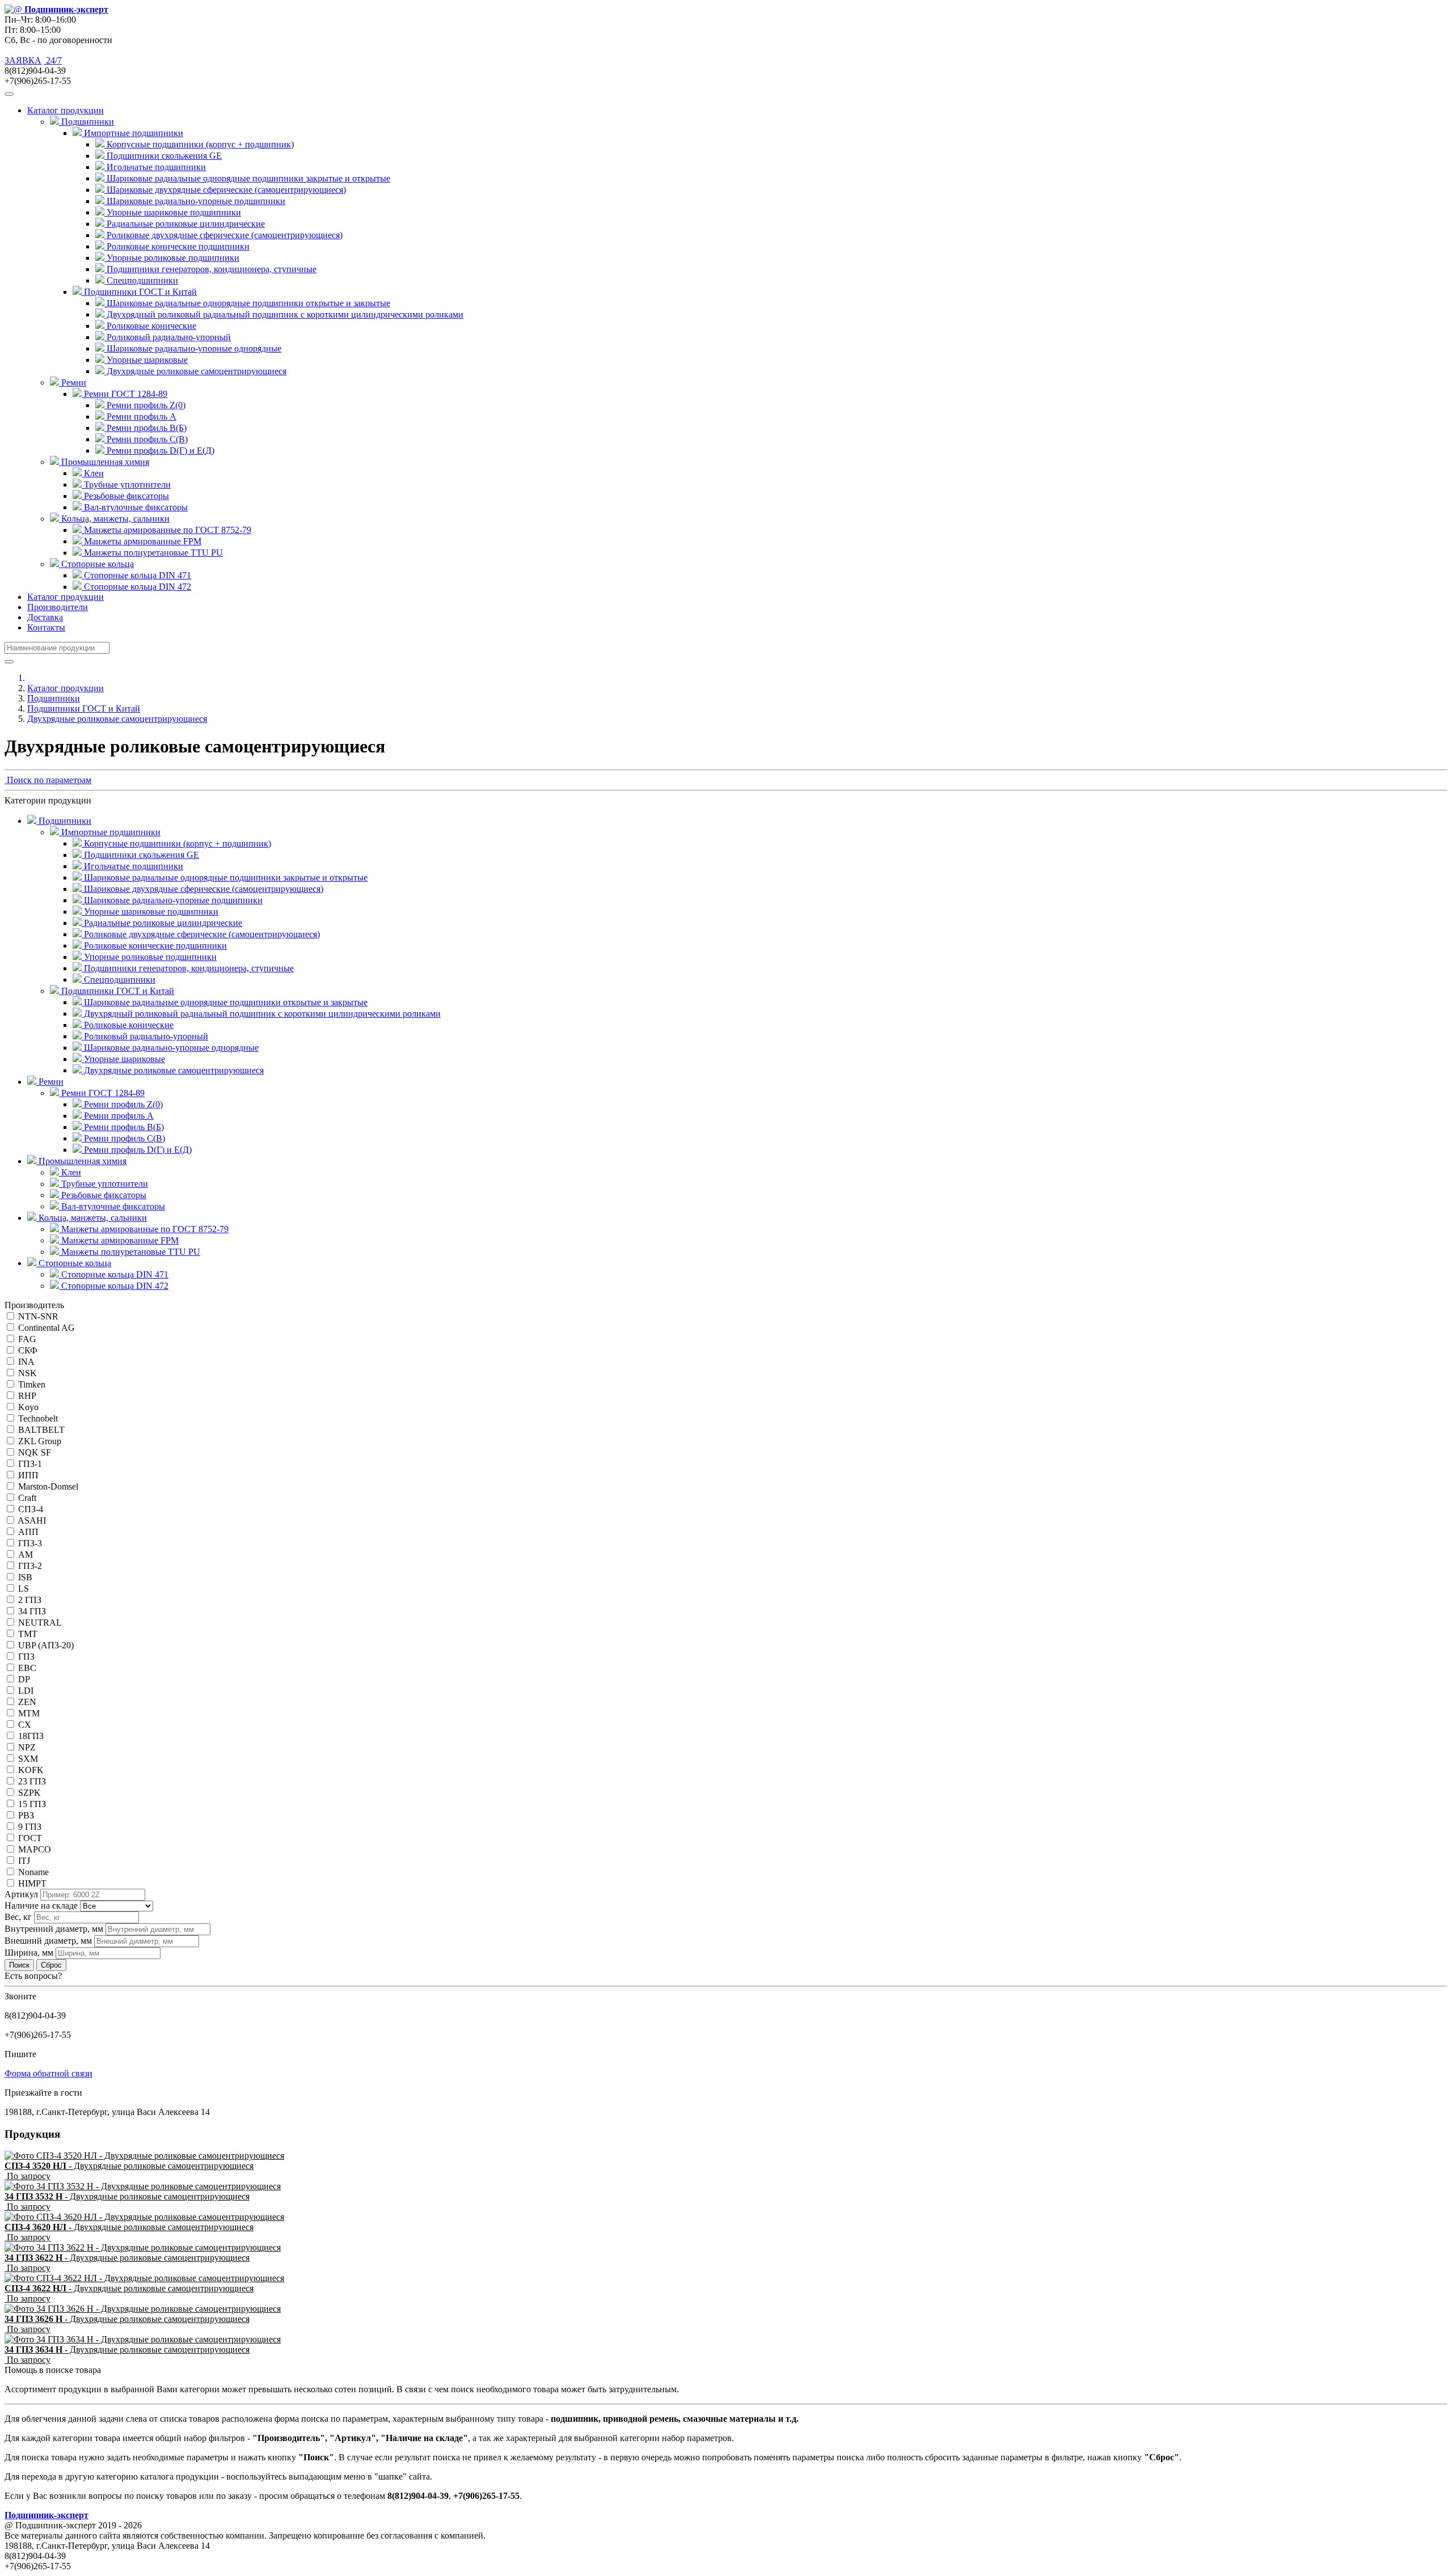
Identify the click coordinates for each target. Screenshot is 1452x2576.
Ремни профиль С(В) (146, 439)
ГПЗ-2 (30, 1566)
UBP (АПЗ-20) (46, 1645)
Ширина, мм (29, 1953)
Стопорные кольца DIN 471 (136, 575)
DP (24, 1679)
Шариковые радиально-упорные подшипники (195, 201)
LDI (26, 1691)
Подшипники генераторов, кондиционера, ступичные (210, 269)
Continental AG (47, 1328)
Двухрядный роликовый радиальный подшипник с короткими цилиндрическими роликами (284, 314)
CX (25, 1725)
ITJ (24, 1861)
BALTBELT (41, 1430)
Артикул (21, 1894)
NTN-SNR (38, 1316)
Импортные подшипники (110, 832)
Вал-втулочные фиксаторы (135, 507)
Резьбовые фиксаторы (125, 496)
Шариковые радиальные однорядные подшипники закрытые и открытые (247, 178)
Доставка (45, 617)
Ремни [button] (73, 382)
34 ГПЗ (32, 1611)
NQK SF (35, 1452)
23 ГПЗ (32, 1781)
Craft (27, 1498)
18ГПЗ (31, 1736)
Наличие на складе (41, 1905)
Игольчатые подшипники (155, 167)
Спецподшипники (141, 280)
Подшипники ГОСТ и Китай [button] (139, 292)
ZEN (27, 1702)
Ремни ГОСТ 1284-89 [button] (124, 394)
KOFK (31, 1770)
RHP (27, 1396)
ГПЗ (26, 1657)
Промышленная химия (81, 1161)
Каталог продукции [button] (66, 110)
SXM (28, 1759)
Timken (32, 1384)
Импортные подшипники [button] (132, 133)
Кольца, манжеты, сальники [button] (114, 519)
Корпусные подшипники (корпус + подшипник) (199, 144)
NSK (28, 1373)
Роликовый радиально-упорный (168, 337)
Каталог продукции (66, 597)
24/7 (53, 60)
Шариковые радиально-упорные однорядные (193, 348)
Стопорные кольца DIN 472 (136, 587)
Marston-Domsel (48, 1486)
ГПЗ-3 (30, 1543)
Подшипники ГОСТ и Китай (84, 708)
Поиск (19, 1965)
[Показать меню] (9, 94)
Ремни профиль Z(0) (145, 405)
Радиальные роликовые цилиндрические (185, 224)
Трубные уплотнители (126, 485)
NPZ (27, 1747)
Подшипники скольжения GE (163, 156)
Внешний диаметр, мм (48, 1941)
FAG (27, 1339)
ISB (25, 1577)
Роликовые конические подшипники (177, 246)
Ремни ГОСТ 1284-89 (102, 1093)
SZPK (29, 1793)
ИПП (28, 1475)
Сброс (51, 1965)
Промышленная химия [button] (104, 462)
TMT (28, 1634)
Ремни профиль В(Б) (145, 428)
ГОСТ (30, 1838)
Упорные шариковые (146, 360)
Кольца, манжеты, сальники (92, 1218)
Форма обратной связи (48, 2073)
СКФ (28, 1350)
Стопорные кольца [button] (96, 564)
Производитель (34, 1305)
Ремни (50, 1082)
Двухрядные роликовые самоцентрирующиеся (195, 371)
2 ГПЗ (30, 1600)
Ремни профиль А (140, 416)
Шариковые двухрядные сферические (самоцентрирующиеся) (225, 190)
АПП (28, 1532)
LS (24, 1589)
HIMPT (32, 1883)
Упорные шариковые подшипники (173, 212)
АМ (26, 1555)
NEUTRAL (40, 1623)
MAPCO (35, 1849)
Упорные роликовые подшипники (172, 258)
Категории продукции (48, 800)
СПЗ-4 (31, 1509)
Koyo (28, 1407)
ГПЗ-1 (30, 1464)
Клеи (93, 473)
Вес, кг (18, 1917)
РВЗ (26, 1815)
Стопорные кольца (74, 1263)
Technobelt (38, 1418)
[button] (48, 780)
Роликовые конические (150, 326)
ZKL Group (40, 1441)
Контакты (46, 627)
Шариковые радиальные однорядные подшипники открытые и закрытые (247, 303)
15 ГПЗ (32, 1804)
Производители (58, 607)
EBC (27, 1668)
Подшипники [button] (86, 122)
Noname (33, 1872)
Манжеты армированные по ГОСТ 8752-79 (166, 530)
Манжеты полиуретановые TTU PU (152, 553)
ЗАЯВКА (23, 60)
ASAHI (32, 1520)
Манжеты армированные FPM (142, 541)
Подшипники (54, 698)
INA (26, 1362)
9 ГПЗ (30, 1827)
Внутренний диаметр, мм (54, 1929)
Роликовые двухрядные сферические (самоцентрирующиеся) (223, 235)
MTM (29, 1713)
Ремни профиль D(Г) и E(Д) (159, 451)
